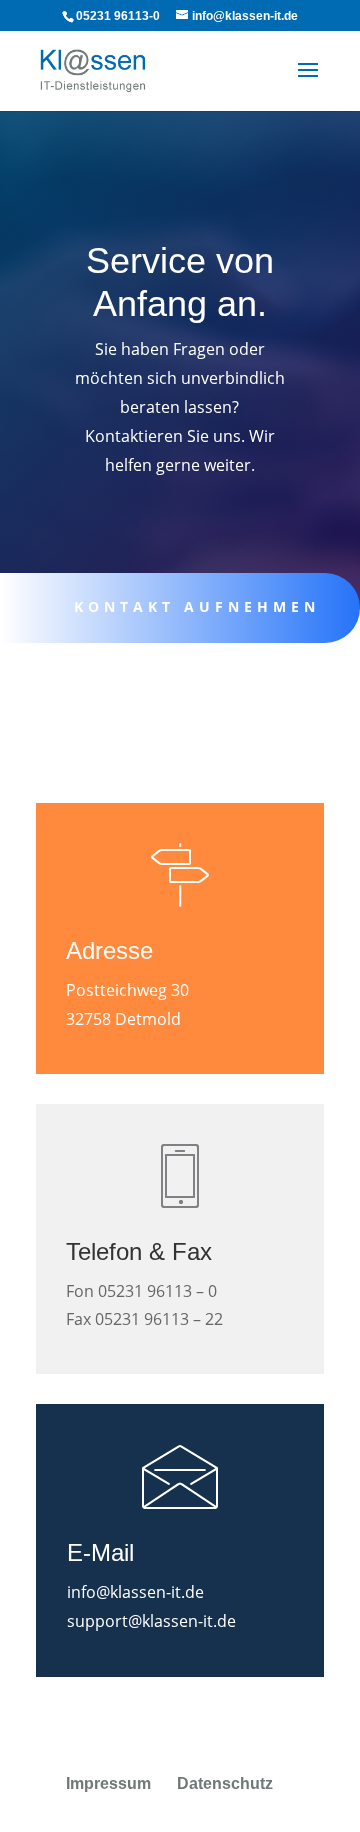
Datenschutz (225, 1783)
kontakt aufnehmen (197, 606)
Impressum (108, 1783)
